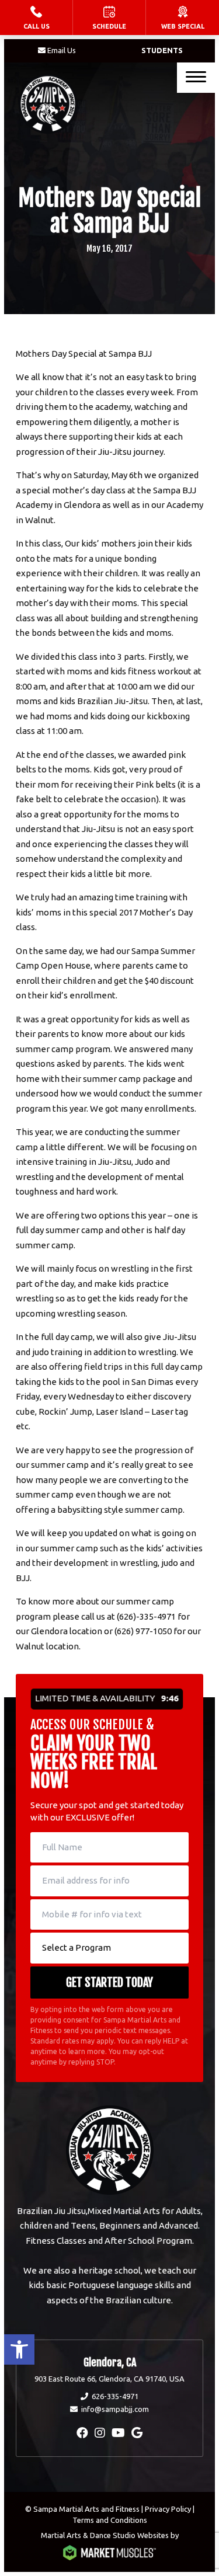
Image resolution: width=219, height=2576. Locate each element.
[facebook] (82, 2433)
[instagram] (100, 2433)
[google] (137, 2433)
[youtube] (118, 2433)
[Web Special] (182, 18)
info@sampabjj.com (115, 2409)
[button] (19, 2349)
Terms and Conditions (110, 2520)
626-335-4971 (115, 2396)
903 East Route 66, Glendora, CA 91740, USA (109, 2379)
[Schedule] (109, 18)
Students (162, 50)
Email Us (62, 50)
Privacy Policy (168, 2509)
